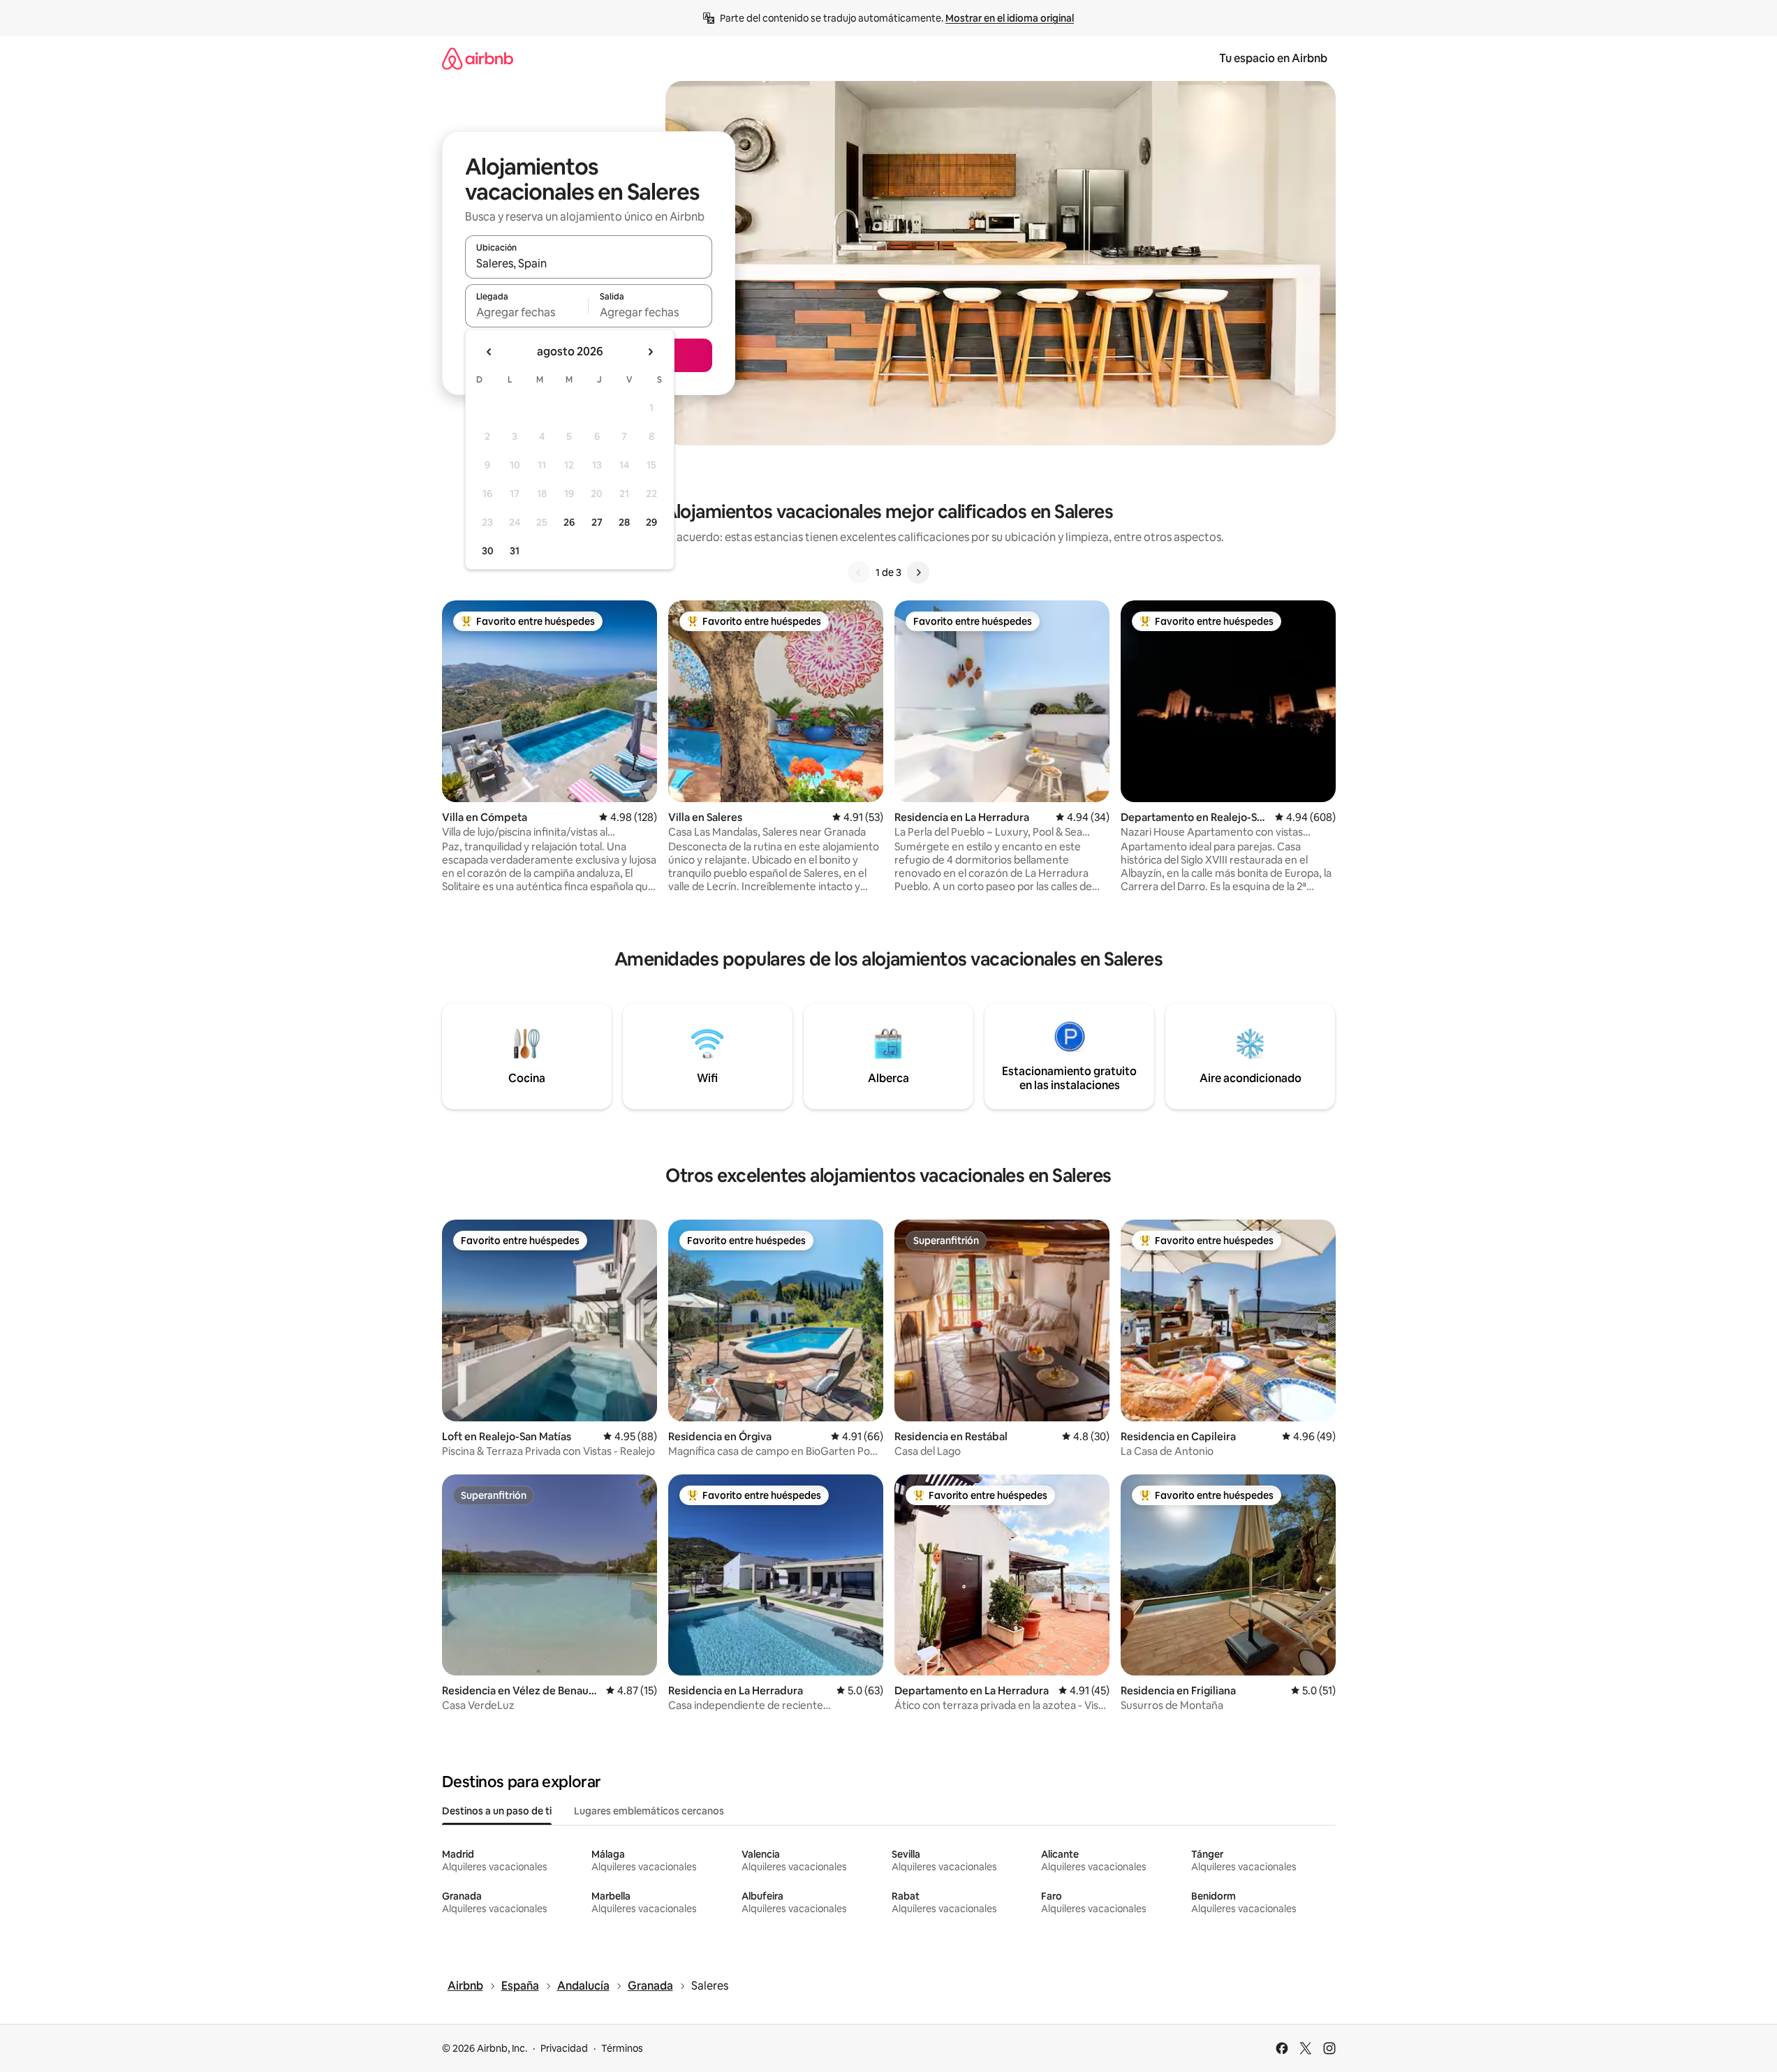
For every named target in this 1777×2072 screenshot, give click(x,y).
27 (597, 522)
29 (651, 522)
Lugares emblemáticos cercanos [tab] (649, 1811)
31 (515, 551)
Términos (622, 2048)
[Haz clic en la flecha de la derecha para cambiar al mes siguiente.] (650, 352)
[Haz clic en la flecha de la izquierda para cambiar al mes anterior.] (489, 352)
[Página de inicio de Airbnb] (478, 58)
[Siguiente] (918, 572)
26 (569, 522)
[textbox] (527, 312)
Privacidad (564, 2048)
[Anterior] (859, 572)
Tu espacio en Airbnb (1273, 58)
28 (624, 522)
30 (488, 551)
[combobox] (589, 263)
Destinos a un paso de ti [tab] (497, 1811)
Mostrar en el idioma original (1010, 18)
